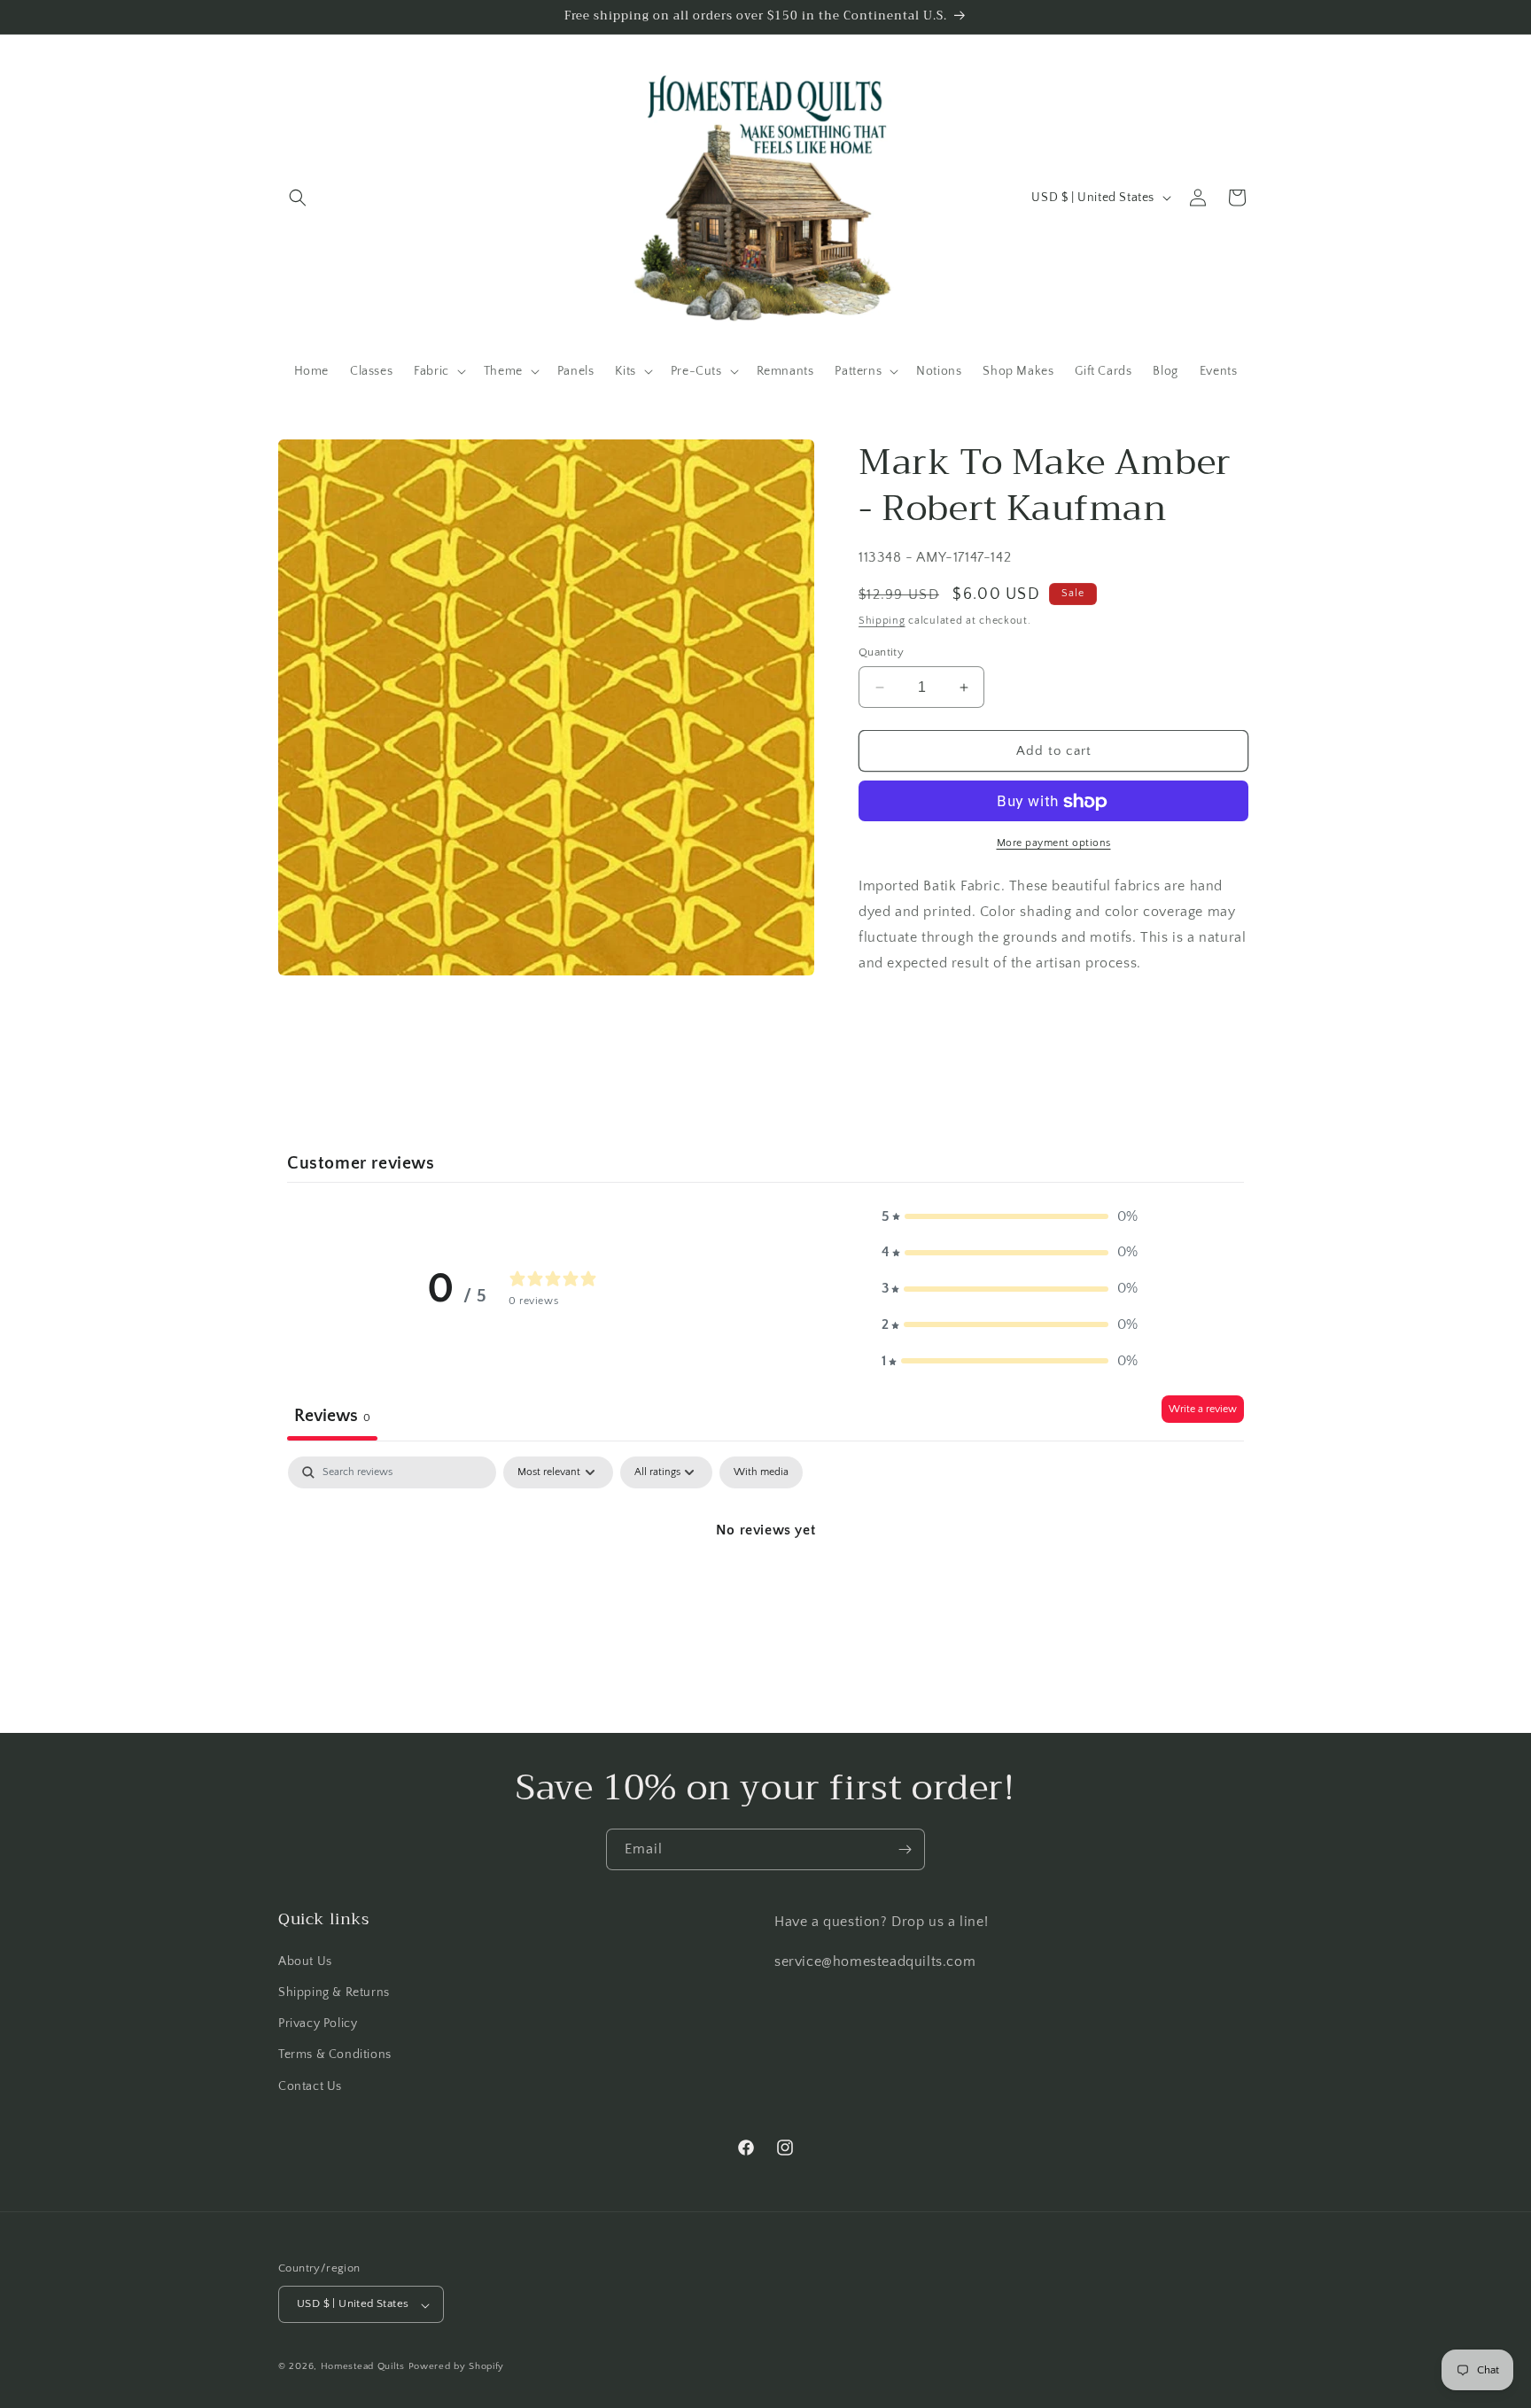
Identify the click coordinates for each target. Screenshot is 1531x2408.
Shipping (882, 621)
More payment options (1054, 844)
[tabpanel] (765, 1590)
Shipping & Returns (334, 1992)
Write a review (1203, 1409)
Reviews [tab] (332, 1416)
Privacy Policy (318, 2023)
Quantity (881, 652)
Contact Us (310, 2086)
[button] (298, 198)
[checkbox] (761, 1472)
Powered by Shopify (457, 2367)
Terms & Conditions (335, 2055)
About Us (305, 1961)
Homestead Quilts (363, 2367)
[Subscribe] (905, 1849)
